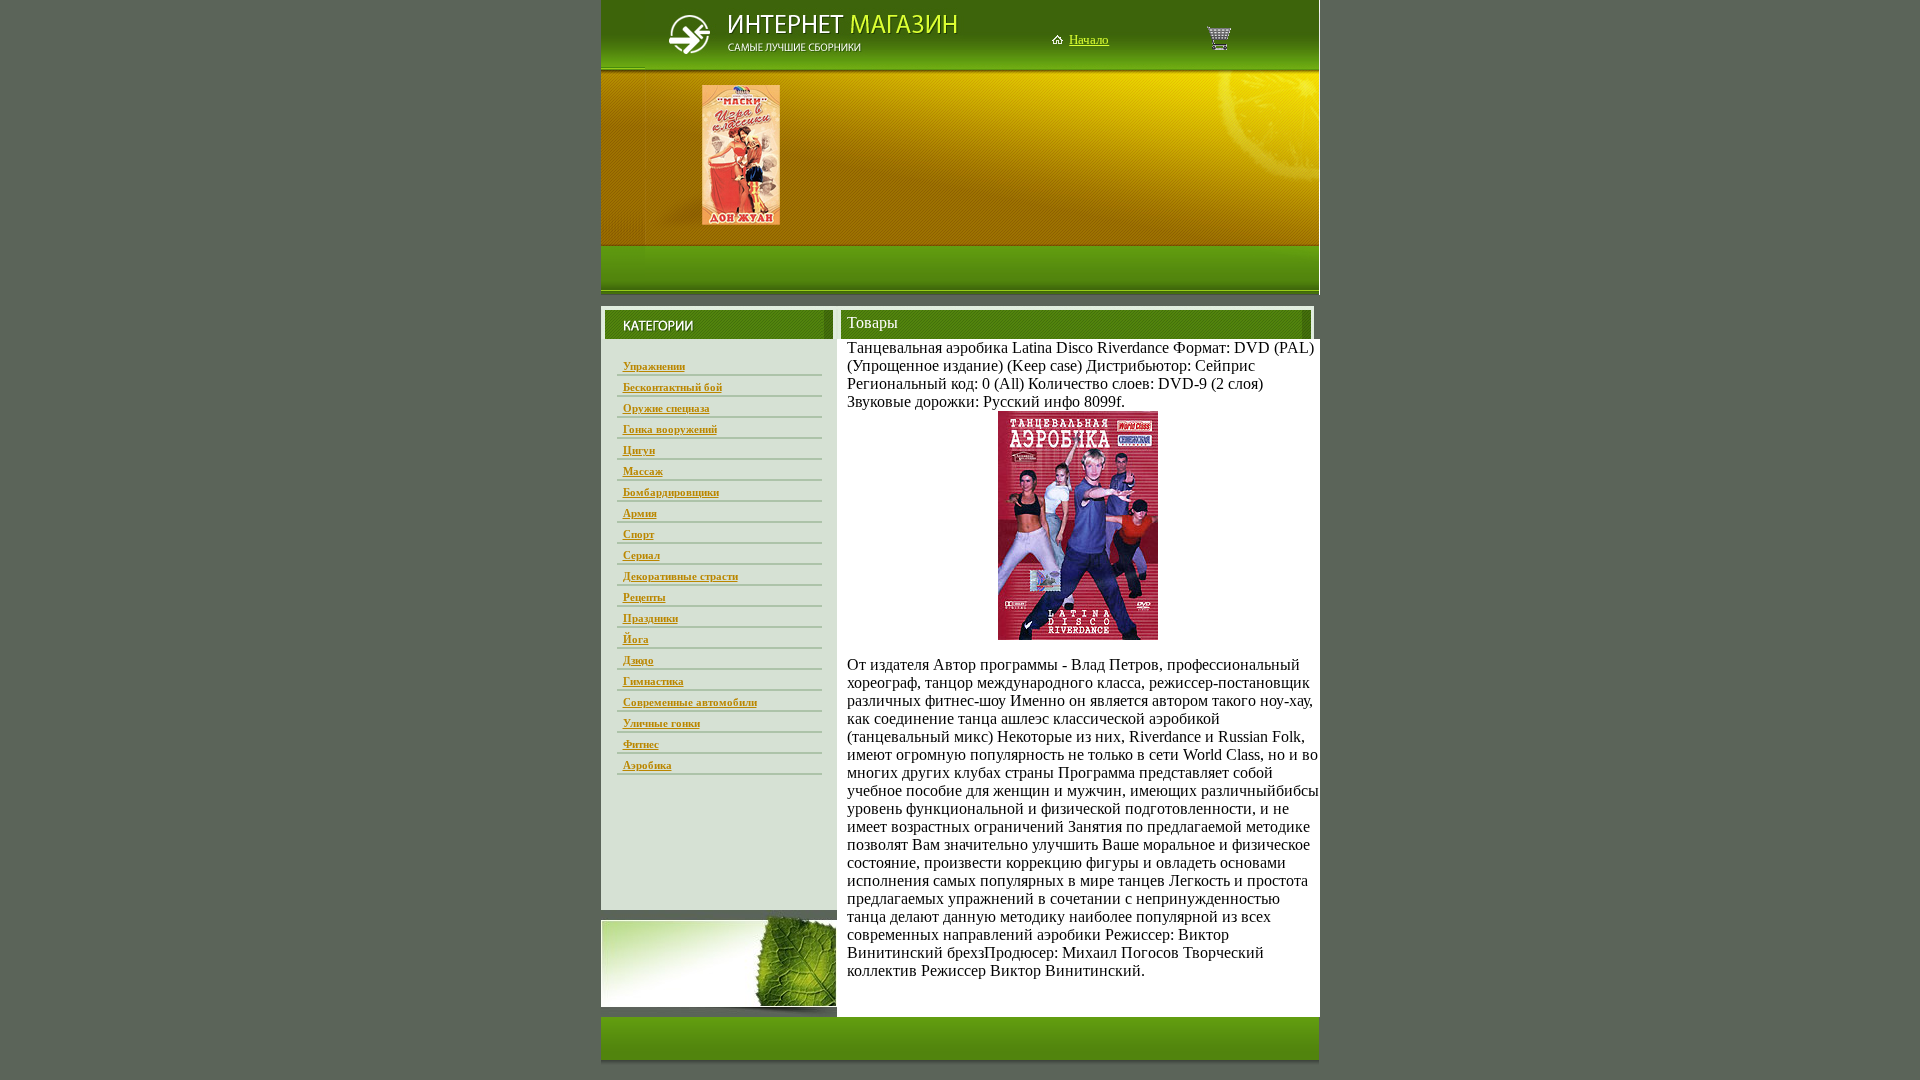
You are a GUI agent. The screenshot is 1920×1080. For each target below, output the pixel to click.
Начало (1089, 39)
